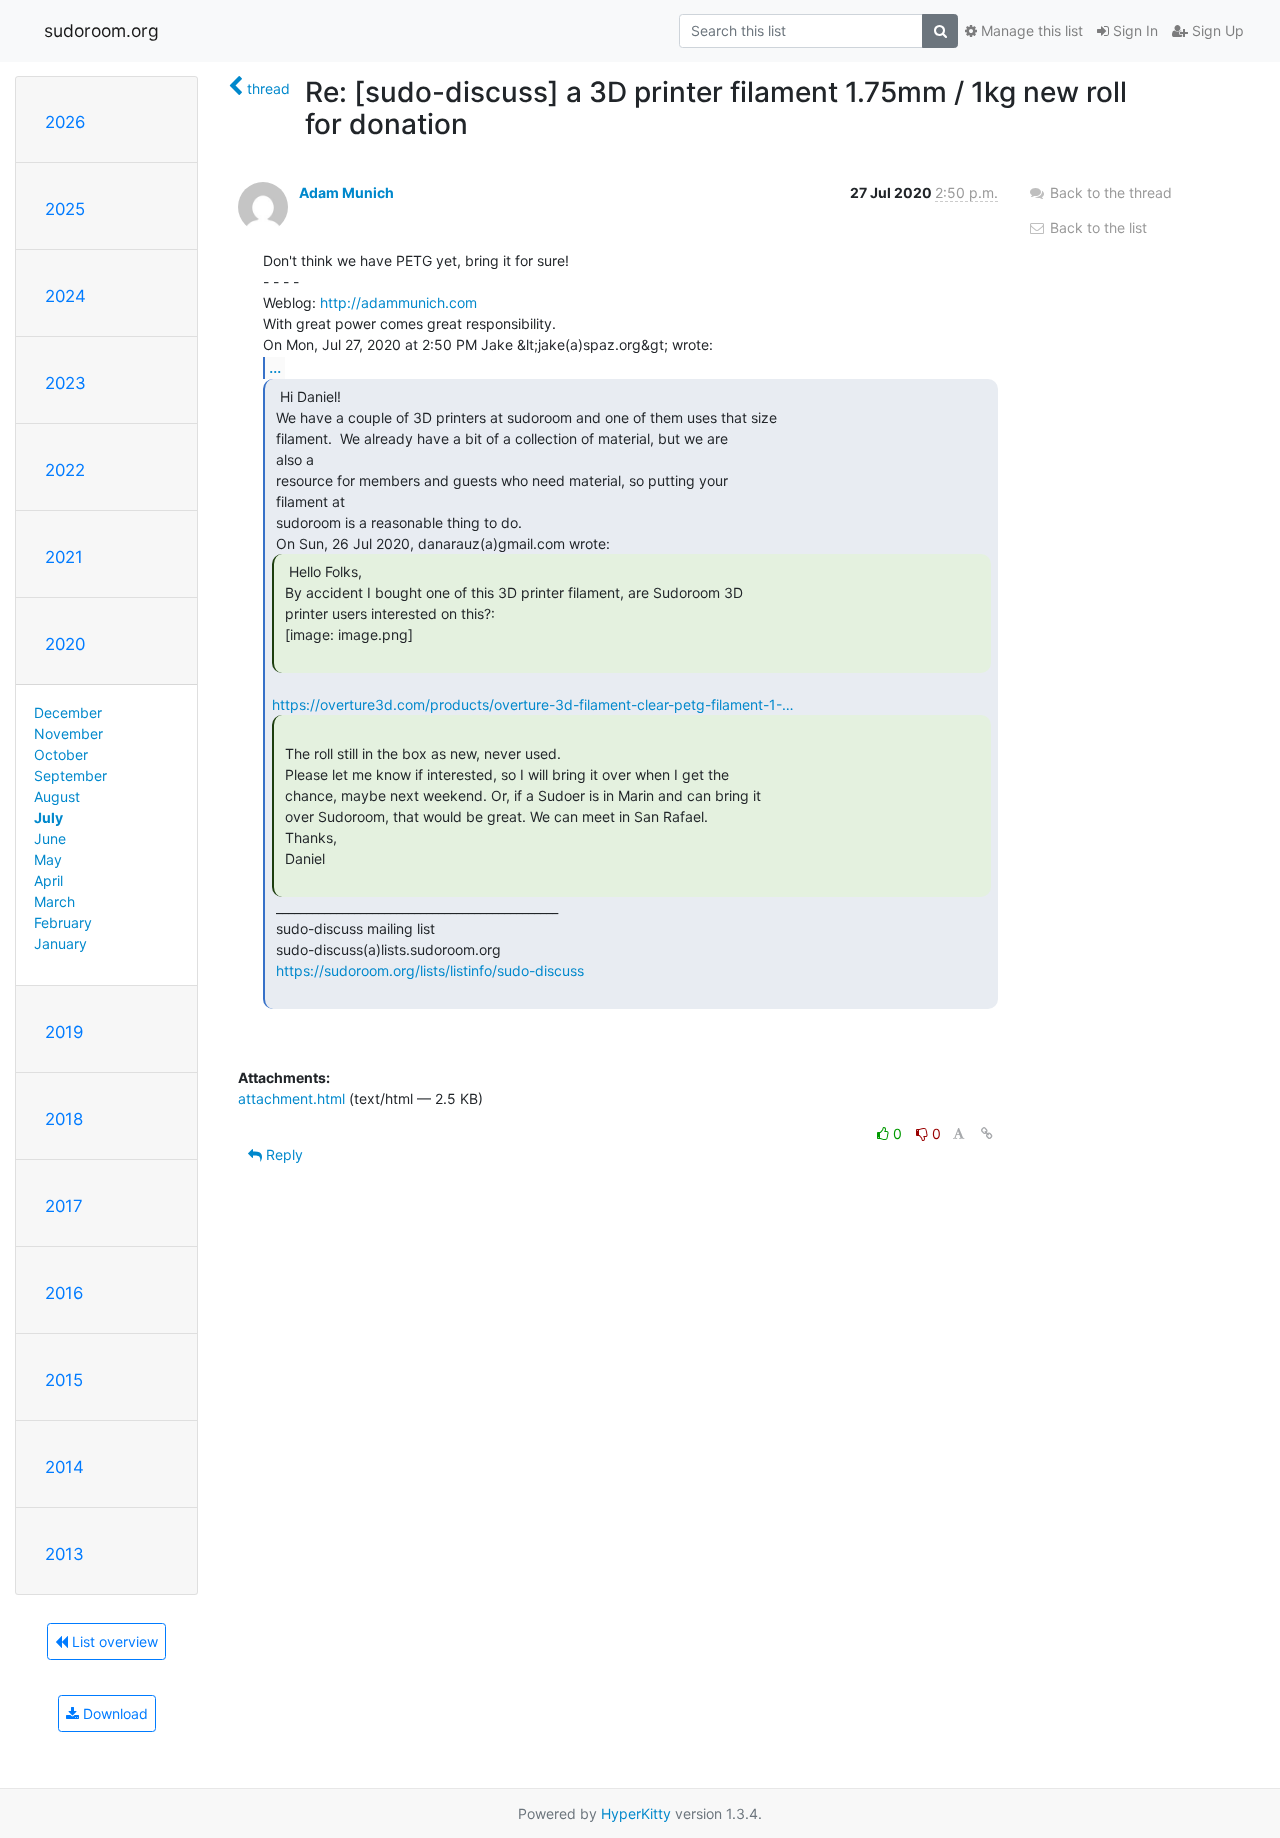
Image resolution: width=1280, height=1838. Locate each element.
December (68, 712)
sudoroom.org (101, 30)
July (48, 817)
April (48, 880)
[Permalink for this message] (987, 1133)
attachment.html (291, 1098)
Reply (282, 1154)
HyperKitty (636, 1813)
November (68, 733)
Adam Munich (346, 192)
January (60, 943)
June (50, 838)
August (57, 796)
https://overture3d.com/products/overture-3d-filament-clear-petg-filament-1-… (533, 704)
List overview (113, 1641)
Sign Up (1216, 30)
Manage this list (1030, 30)
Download (113, 1713)
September (70, 775)
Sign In (1133, 30)
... (275, 367)
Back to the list (1096, 227)
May (48, 859)
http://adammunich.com (398, 302)
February (63, 922)
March (54, 901)
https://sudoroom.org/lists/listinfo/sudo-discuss (430, 970)
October (61, 754)
